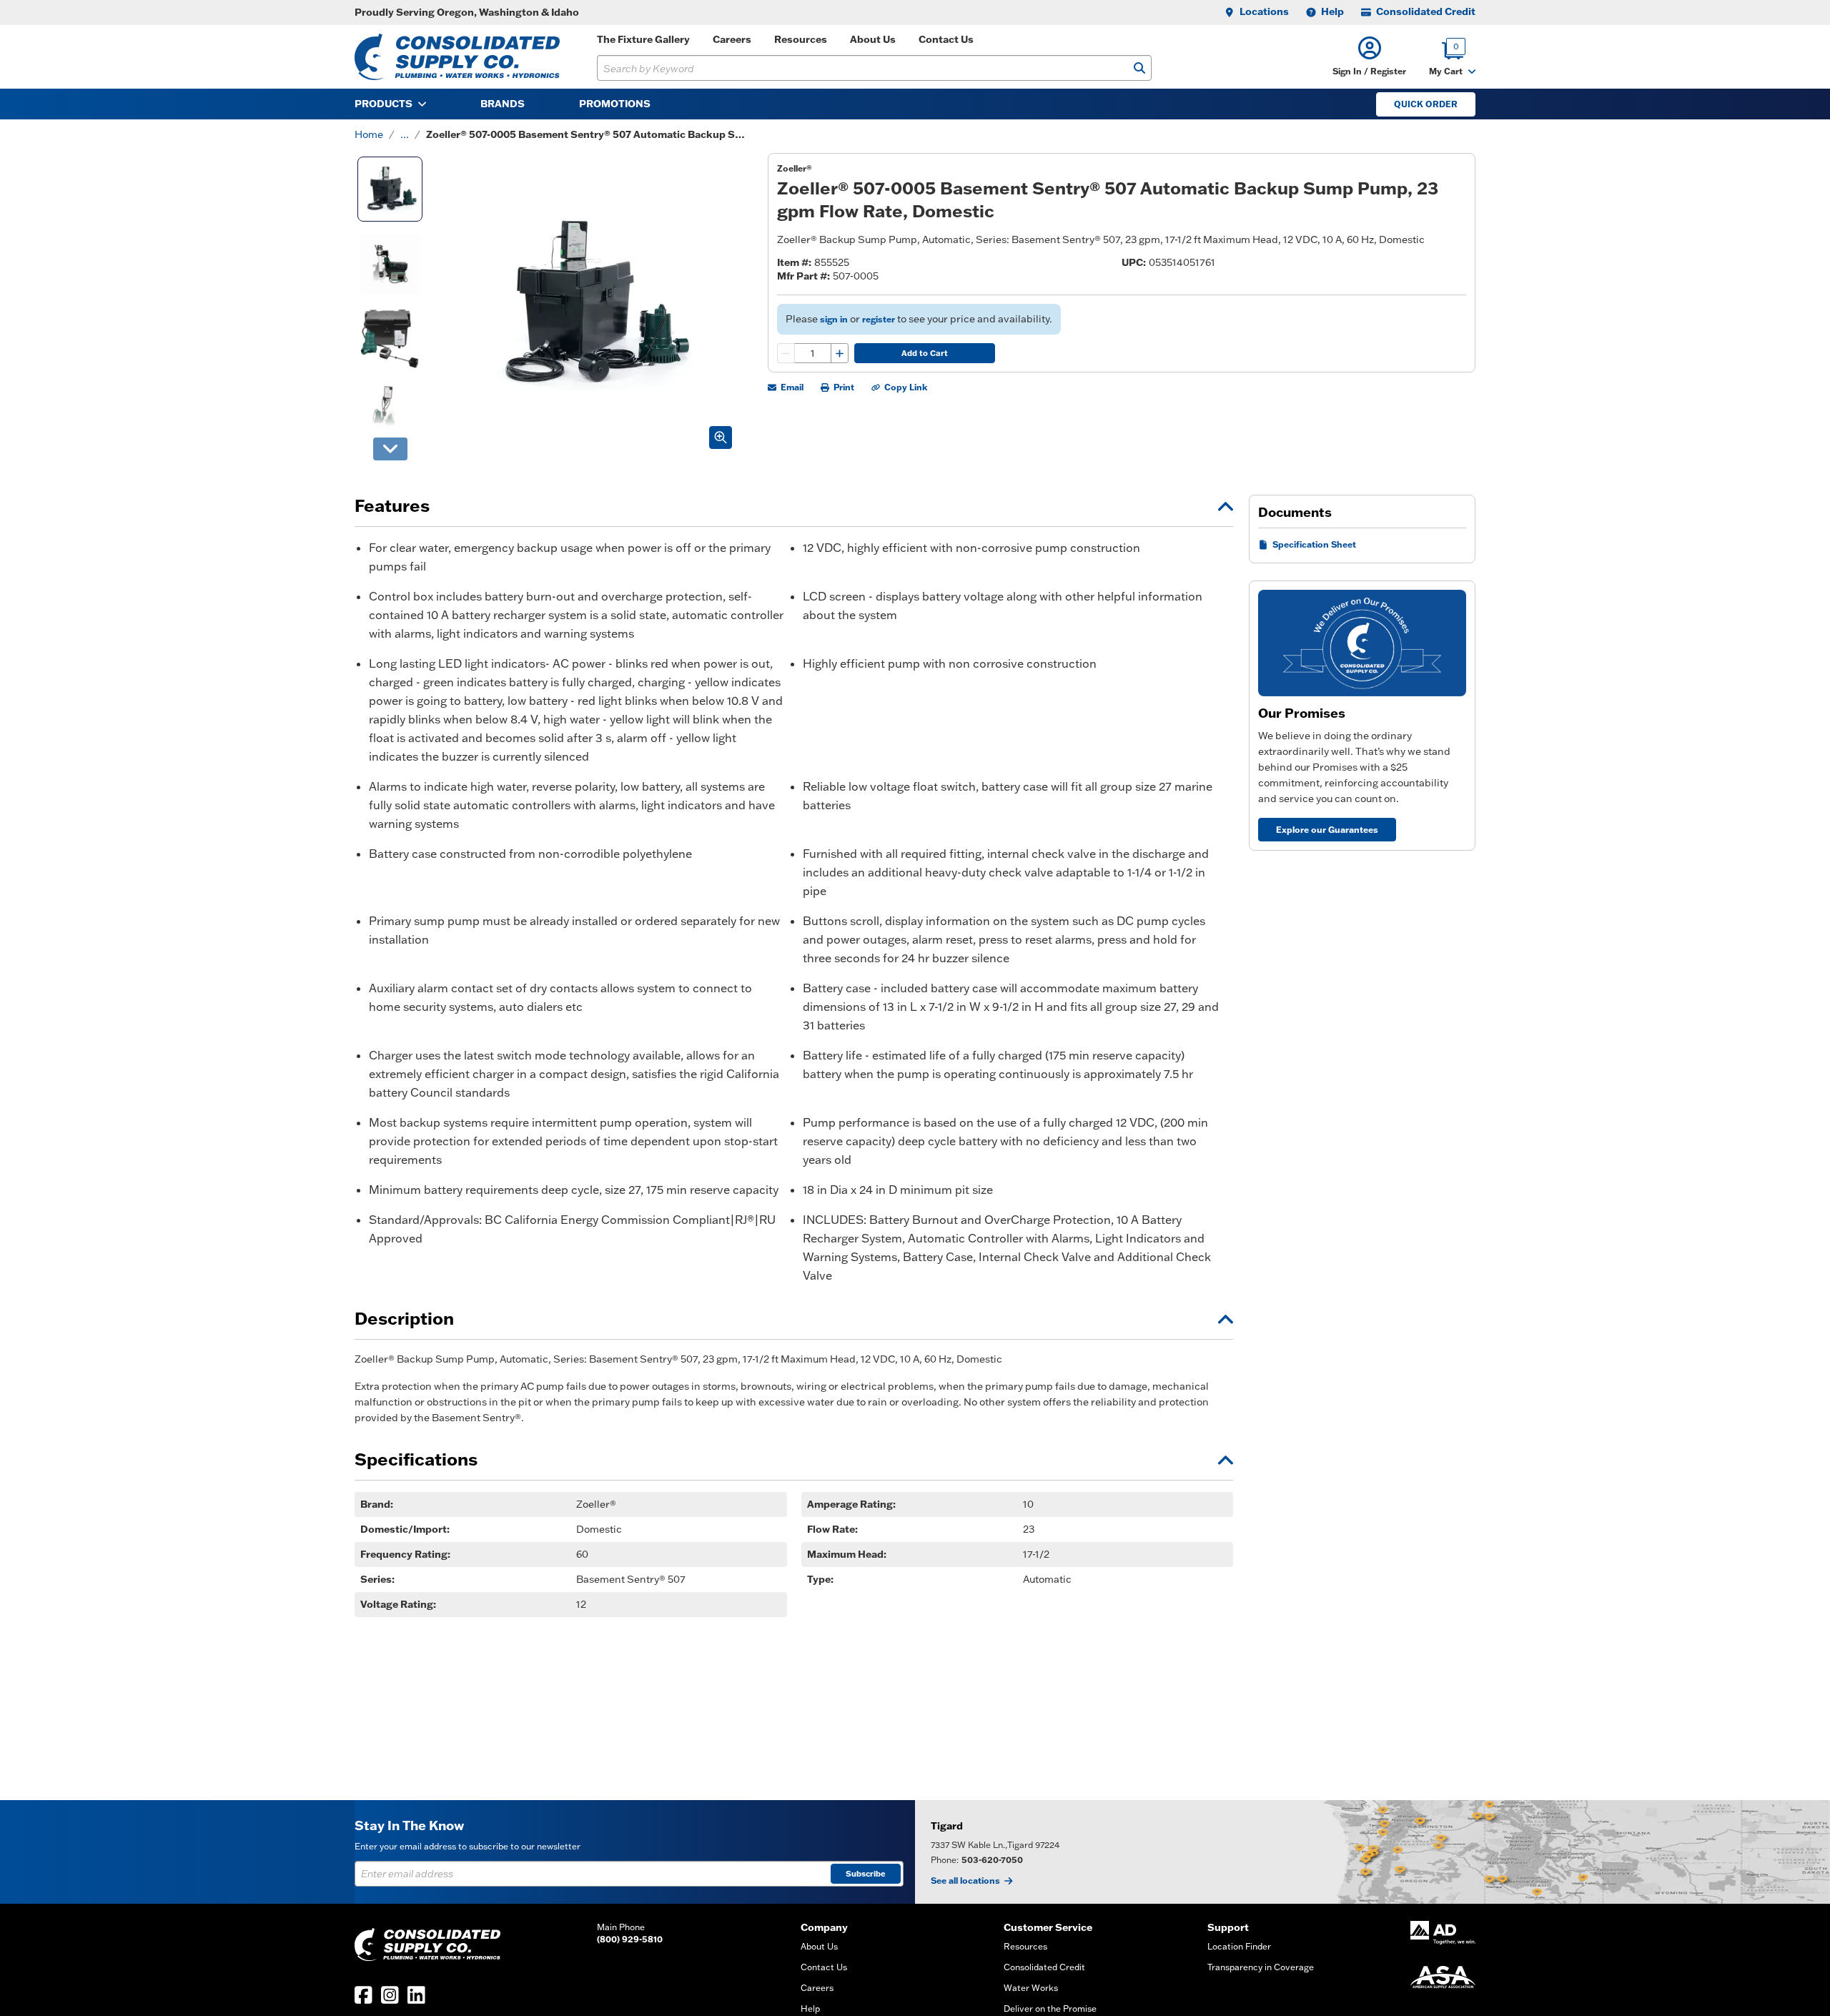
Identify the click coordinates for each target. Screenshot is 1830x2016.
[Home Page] (457, 57)
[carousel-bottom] (390, 449)
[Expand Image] (721, 438)
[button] (1369, 57)
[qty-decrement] (786, 353)
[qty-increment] (839, 353)
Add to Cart (925, 353)
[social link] (363, 1995)
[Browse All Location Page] (1372, 1852)
